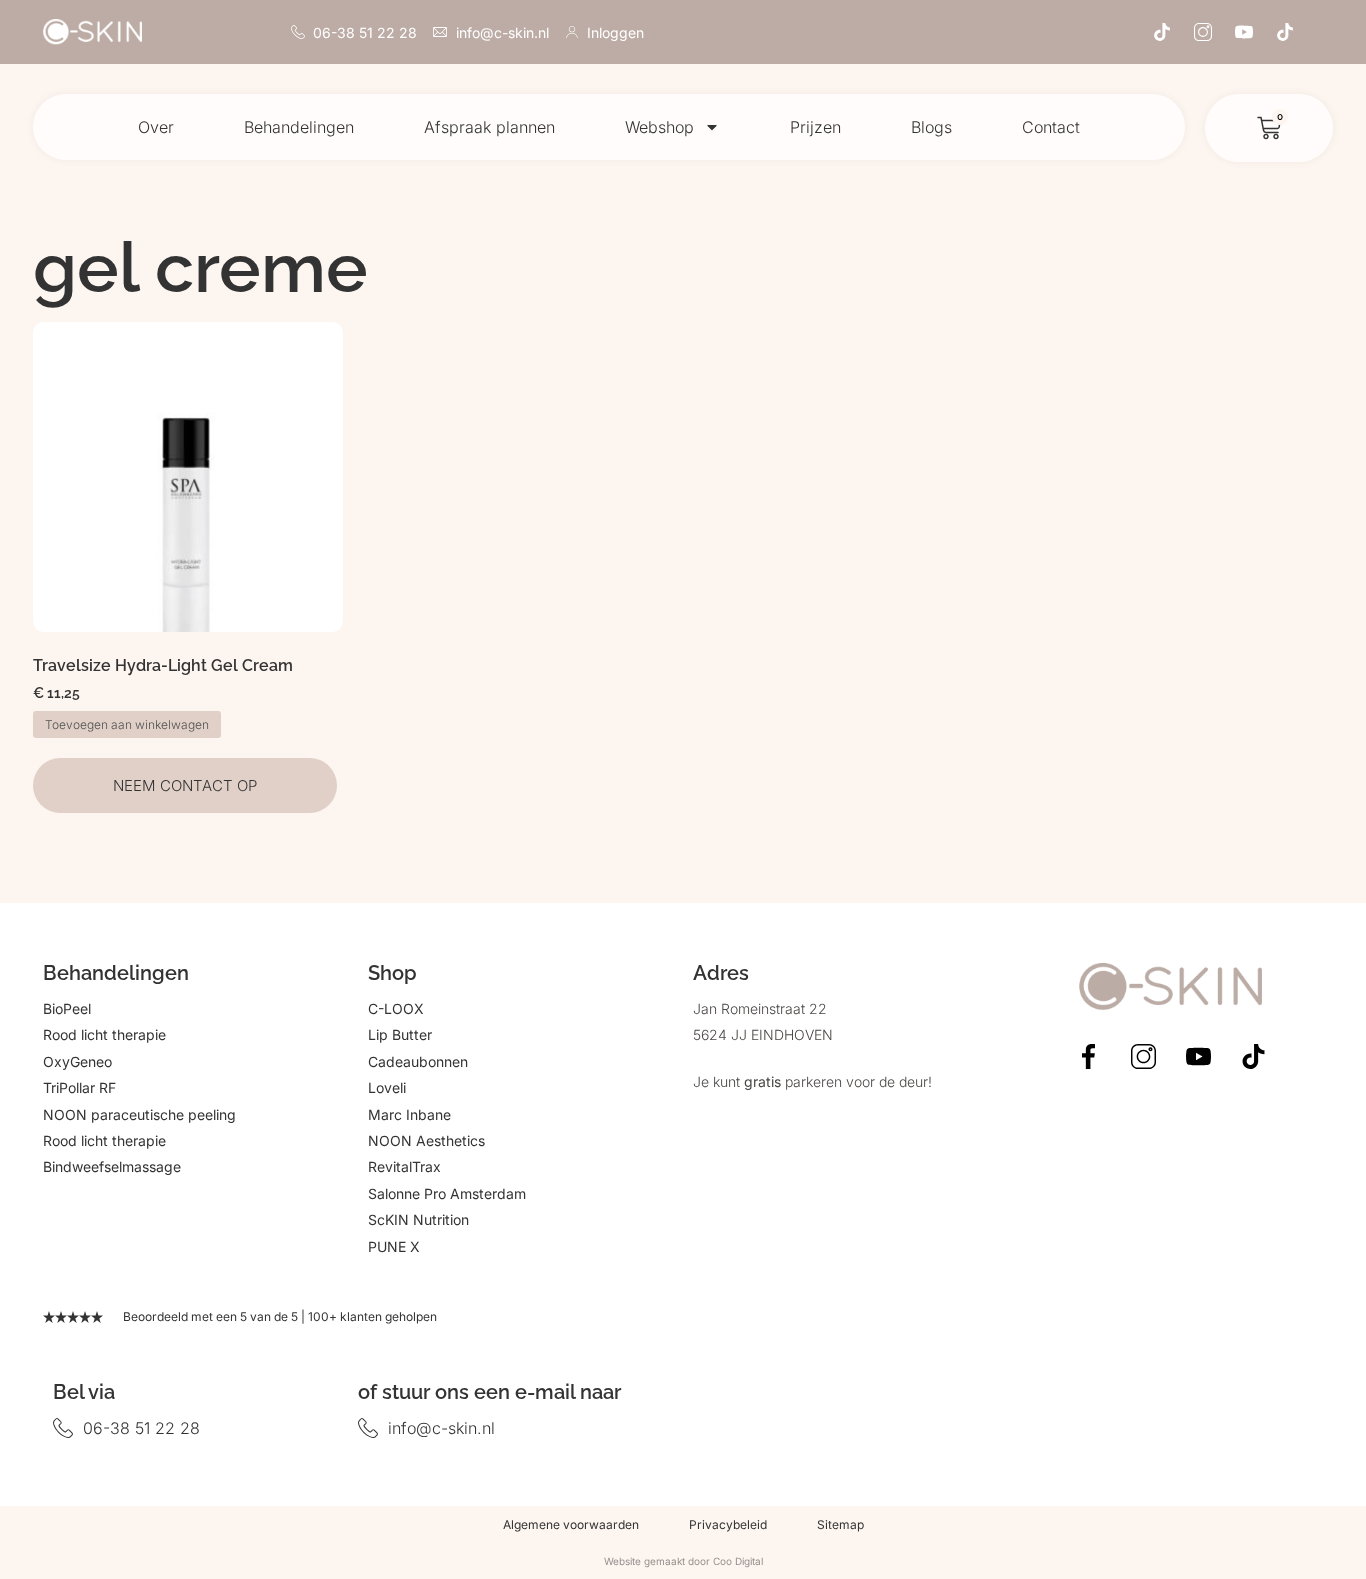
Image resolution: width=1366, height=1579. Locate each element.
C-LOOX (396, 1008)
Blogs (931, 127)
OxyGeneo (77, 1061)
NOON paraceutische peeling (139, 1114)
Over (156, 127)
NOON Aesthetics (426, 1140)
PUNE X (394, 1246)
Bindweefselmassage (112, 1166)
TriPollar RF (79, 1087)
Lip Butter (400, 1034)
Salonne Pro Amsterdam (447, 1193)
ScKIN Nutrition (418, 1219)
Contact (1051, 127)
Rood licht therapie (104, 1034)
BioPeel (67, 1008)
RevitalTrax (404, 1166)
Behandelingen (299, 127)
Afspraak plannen (489, 127)
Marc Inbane (409, 1114)
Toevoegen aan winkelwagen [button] (127, 724)
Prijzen (815, 127)
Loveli (387, 1087)
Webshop (659, 127)
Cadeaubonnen (418, 1061)
